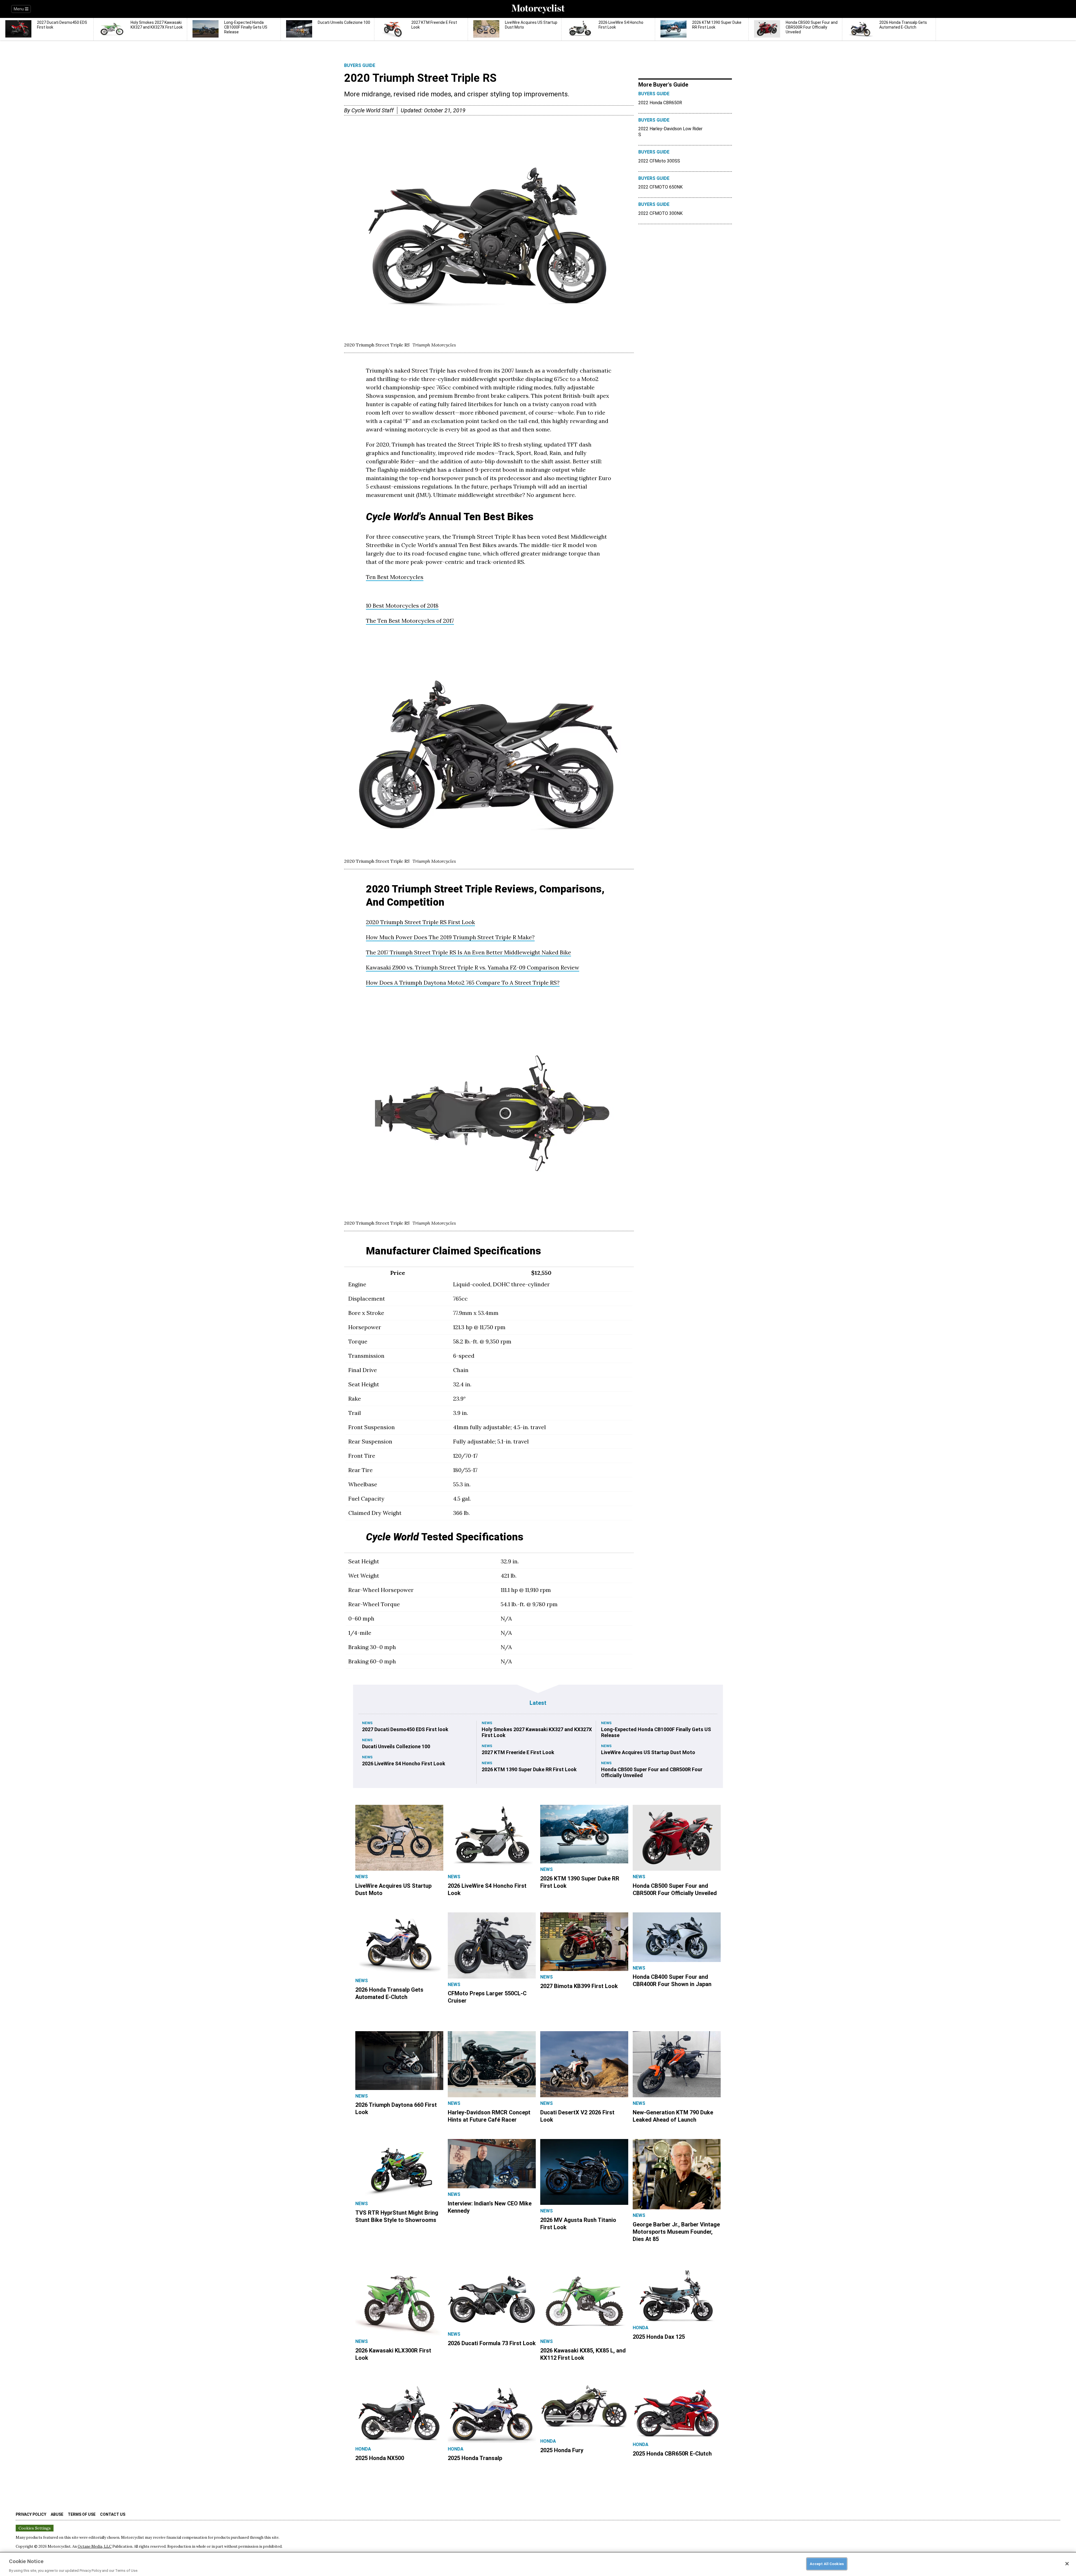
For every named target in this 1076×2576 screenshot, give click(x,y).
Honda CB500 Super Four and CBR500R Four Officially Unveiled (652, 1772)
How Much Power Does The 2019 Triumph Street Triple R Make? (450, 937)
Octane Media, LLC (95, 2546)
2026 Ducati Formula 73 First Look (492, 2343)
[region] (538, 2564)
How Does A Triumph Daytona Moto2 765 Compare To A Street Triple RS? (463, 983)
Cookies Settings (35, 2528)
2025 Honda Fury (562, 2450)
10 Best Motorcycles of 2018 (402, 605)
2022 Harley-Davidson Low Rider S (670, 132)
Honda (641, 2328)
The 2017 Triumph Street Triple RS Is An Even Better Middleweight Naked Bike (469, 952)
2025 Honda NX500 (380, 2458)
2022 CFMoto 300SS (659, 161)
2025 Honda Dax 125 (659, 2337)
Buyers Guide (360, 65)
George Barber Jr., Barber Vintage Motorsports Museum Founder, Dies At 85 (676, 2232)
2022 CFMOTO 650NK (660, 187)
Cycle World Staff (373, 110)
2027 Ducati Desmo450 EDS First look (405, 1729)
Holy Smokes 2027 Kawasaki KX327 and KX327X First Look (537, 1732)
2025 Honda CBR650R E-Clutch (672, 2454)
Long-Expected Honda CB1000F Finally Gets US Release (656, 1732)
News (367, 1723)
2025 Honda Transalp (475, 2458)
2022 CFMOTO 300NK (660, 213)
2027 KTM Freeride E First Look (518, 1752)
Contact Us (113, 2514)
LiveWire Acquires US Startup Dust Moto (648, 1752)
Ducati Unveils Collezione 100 (396, 1746)
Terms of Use (82, 2514)
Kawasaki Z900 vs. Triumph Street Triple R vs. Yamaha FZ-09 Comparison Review (473, 967)
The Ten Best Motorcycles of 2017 (410, 621)
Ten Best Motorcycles (395, 577)
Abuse (57, 2514)
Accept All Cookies (827, 2564)
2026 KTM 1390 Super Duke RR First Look (529, 1769)
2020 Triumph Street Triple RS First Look (420, 922)
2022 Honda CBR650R (660, 103)
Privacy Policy (31, 2514)
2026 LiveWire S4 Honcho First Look (404, 1764)
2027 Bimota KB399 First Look (579, 1986)
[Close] (1067, 2564)
